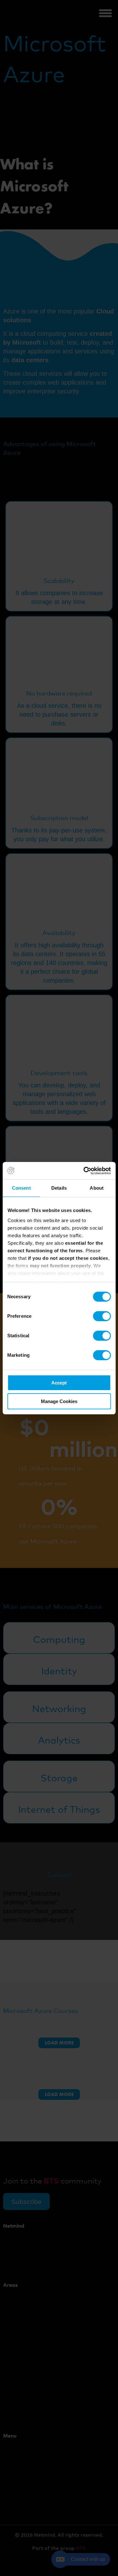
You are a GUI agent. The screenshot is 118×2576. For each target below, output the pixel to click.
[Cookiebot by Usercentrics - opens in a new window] (84, 1171)
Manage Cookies (59, 1401)
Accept (59, 1383)
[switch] (102, 1316)
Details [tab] (59, 1188)
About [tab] (97, 1188)
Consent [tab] (21, 1188)
